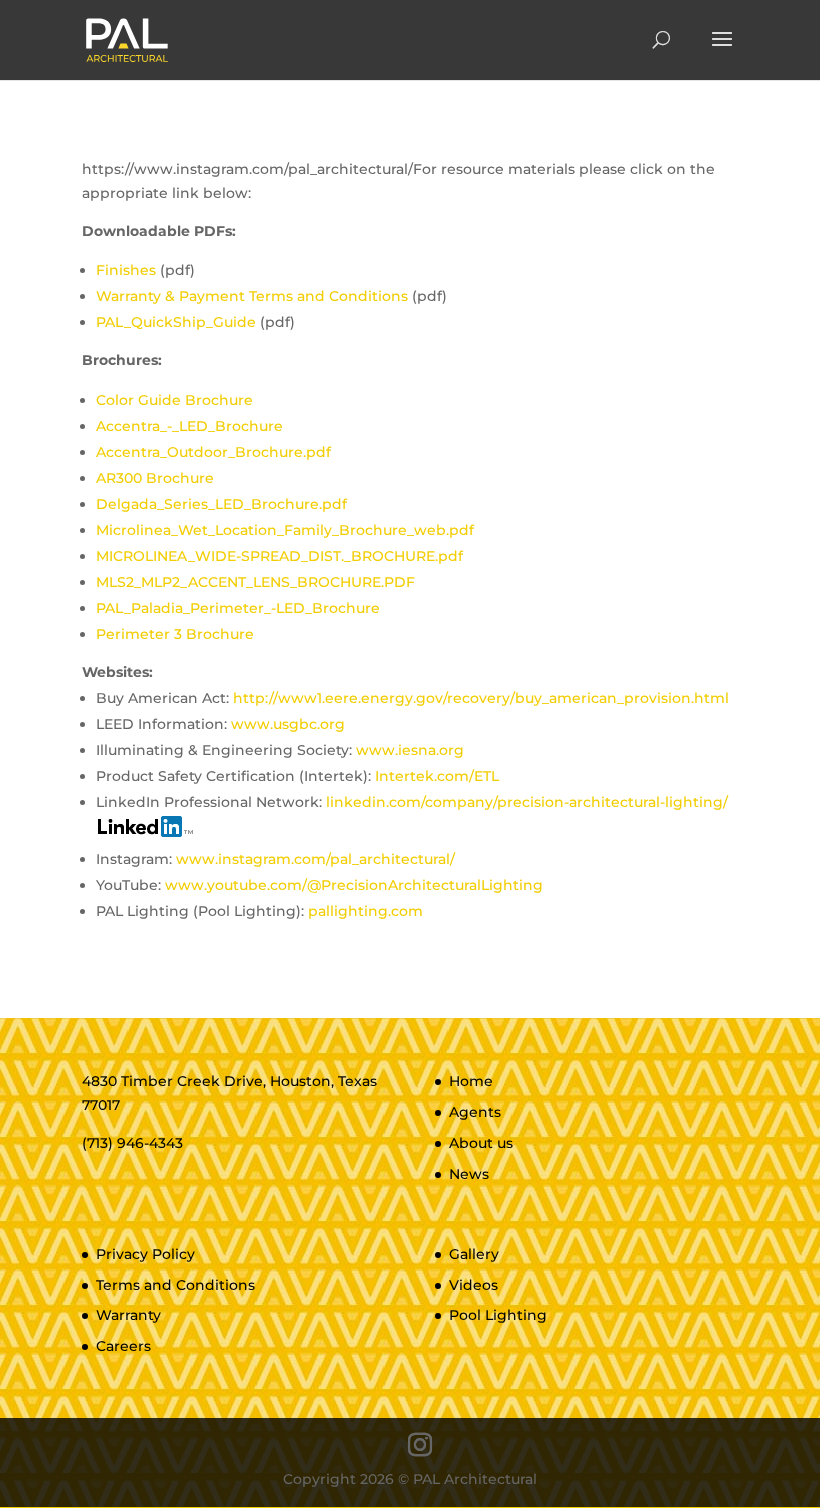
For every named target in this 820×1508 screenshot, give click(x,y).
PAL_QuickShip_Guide (176, 322)
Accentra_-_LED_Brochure (189, 426)
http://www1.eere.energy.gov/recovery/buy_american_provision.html (481, 698)
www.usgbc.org (288, 724)
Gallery (474, 1254)
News (469, 1174)
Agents (475, 1112)
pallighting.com (365, 911)
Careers (123, 1346)
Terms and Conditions (175, 1285)
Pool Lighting (498, 1315)
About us (481, 1143)
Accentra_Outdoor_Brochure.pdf (213, 452)
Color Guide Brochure (174, 400)
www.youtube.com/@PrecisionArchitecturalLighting (354, 885)
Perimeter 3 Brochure (175, 634)
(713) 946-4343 (132, 1143)
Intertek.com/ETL (437, 776)
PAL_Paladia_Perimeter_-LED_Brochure (238, 608)
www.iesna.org (410, 750)
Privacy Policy (145, 1254)
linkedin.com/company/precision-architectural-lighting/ (527, 802)
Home (471, 1081)
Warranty (128, 1315)
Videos (473, 1285)
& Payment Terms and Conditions (254, 296)
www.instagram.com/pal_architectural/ (315, 859)
